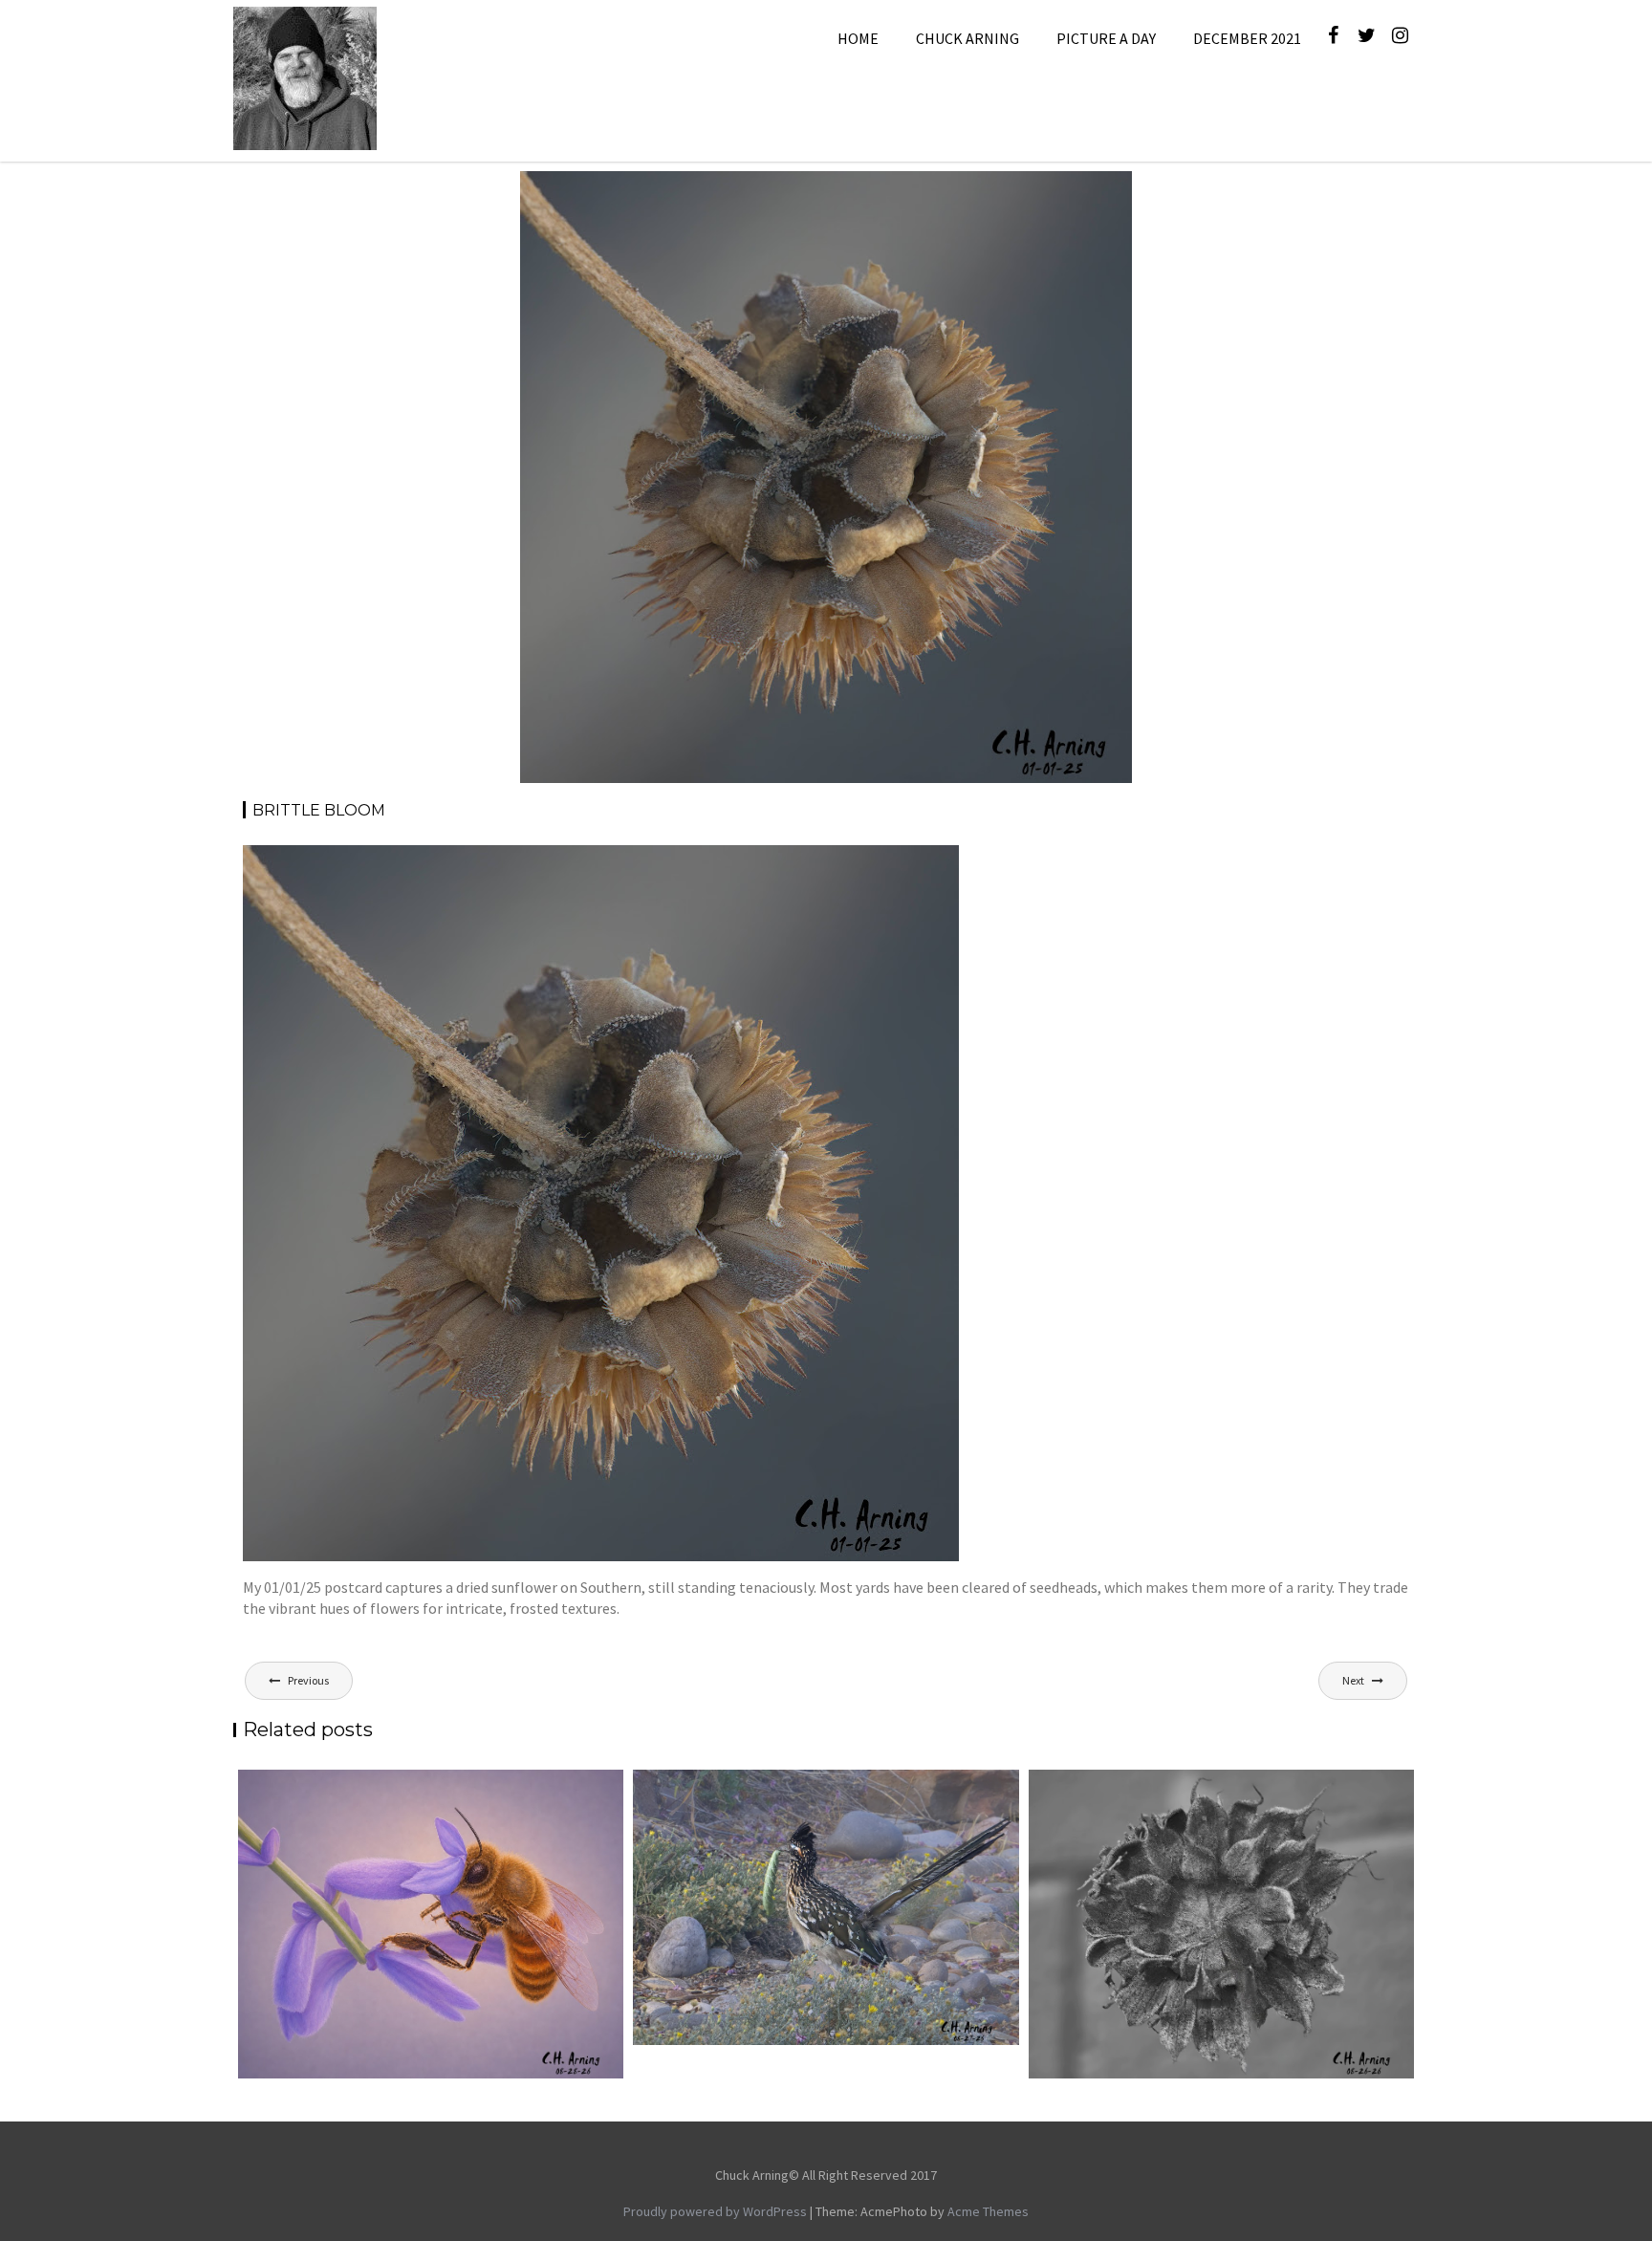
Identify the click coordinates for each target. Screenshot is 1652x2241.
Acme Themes (988, 2211)
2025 (884, 194)
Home (858, 38)
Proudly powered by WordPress (715, 2211)
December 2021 (1247, 38)
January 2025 (949, 194)
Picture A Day (1106, 38)
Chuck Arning (967, 38)
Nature (1021, 194)
